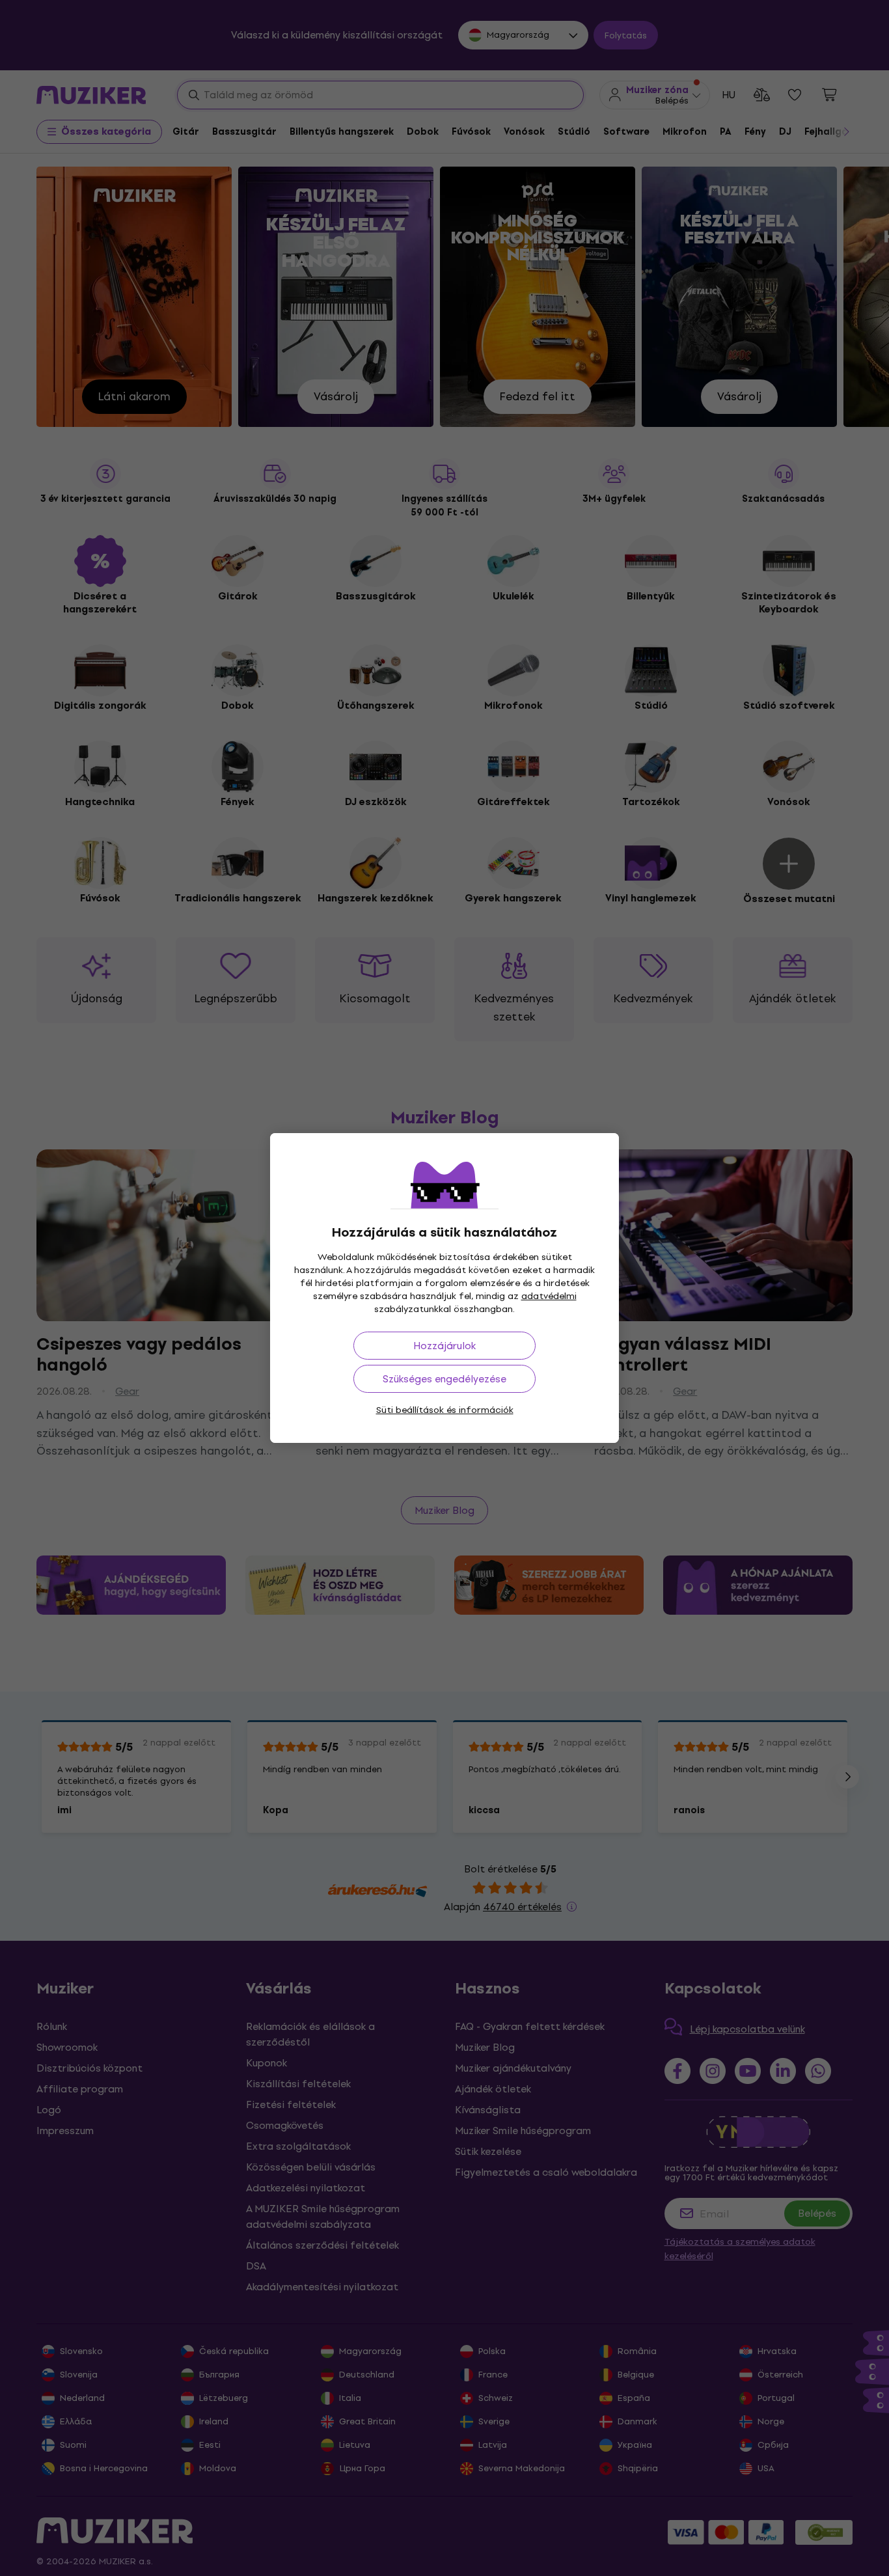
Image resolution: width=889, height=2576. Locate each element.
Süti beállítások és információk (445, 1410)
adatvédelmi (549, 1296)
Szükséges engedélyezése (444, 1379)
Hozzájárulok (444, 1346)
